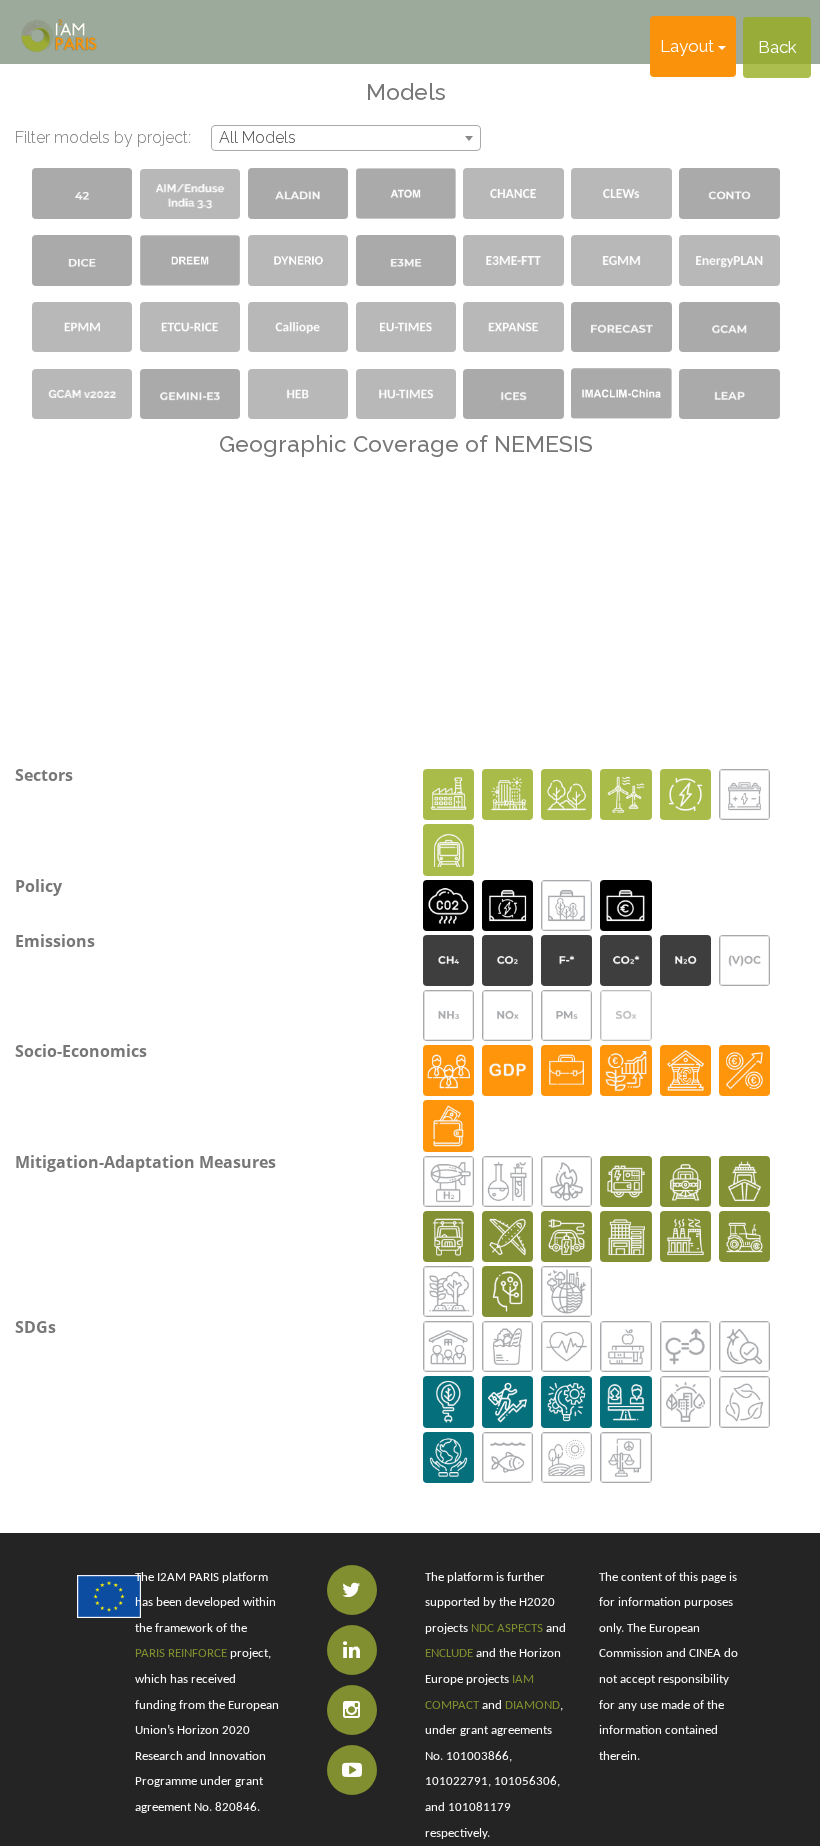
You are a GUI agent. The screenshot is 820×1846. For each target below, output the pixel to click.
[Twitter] (352, 1590)
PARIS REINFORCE (181, 1653)
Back (777, 47)
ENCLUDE (449, 1653)
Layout (689, 46)
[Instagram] (352, 1710)
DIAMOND (532, 1705)
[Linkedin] (352, 1650)
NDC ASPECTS (507, 1628)
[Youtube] (352, 1770)
